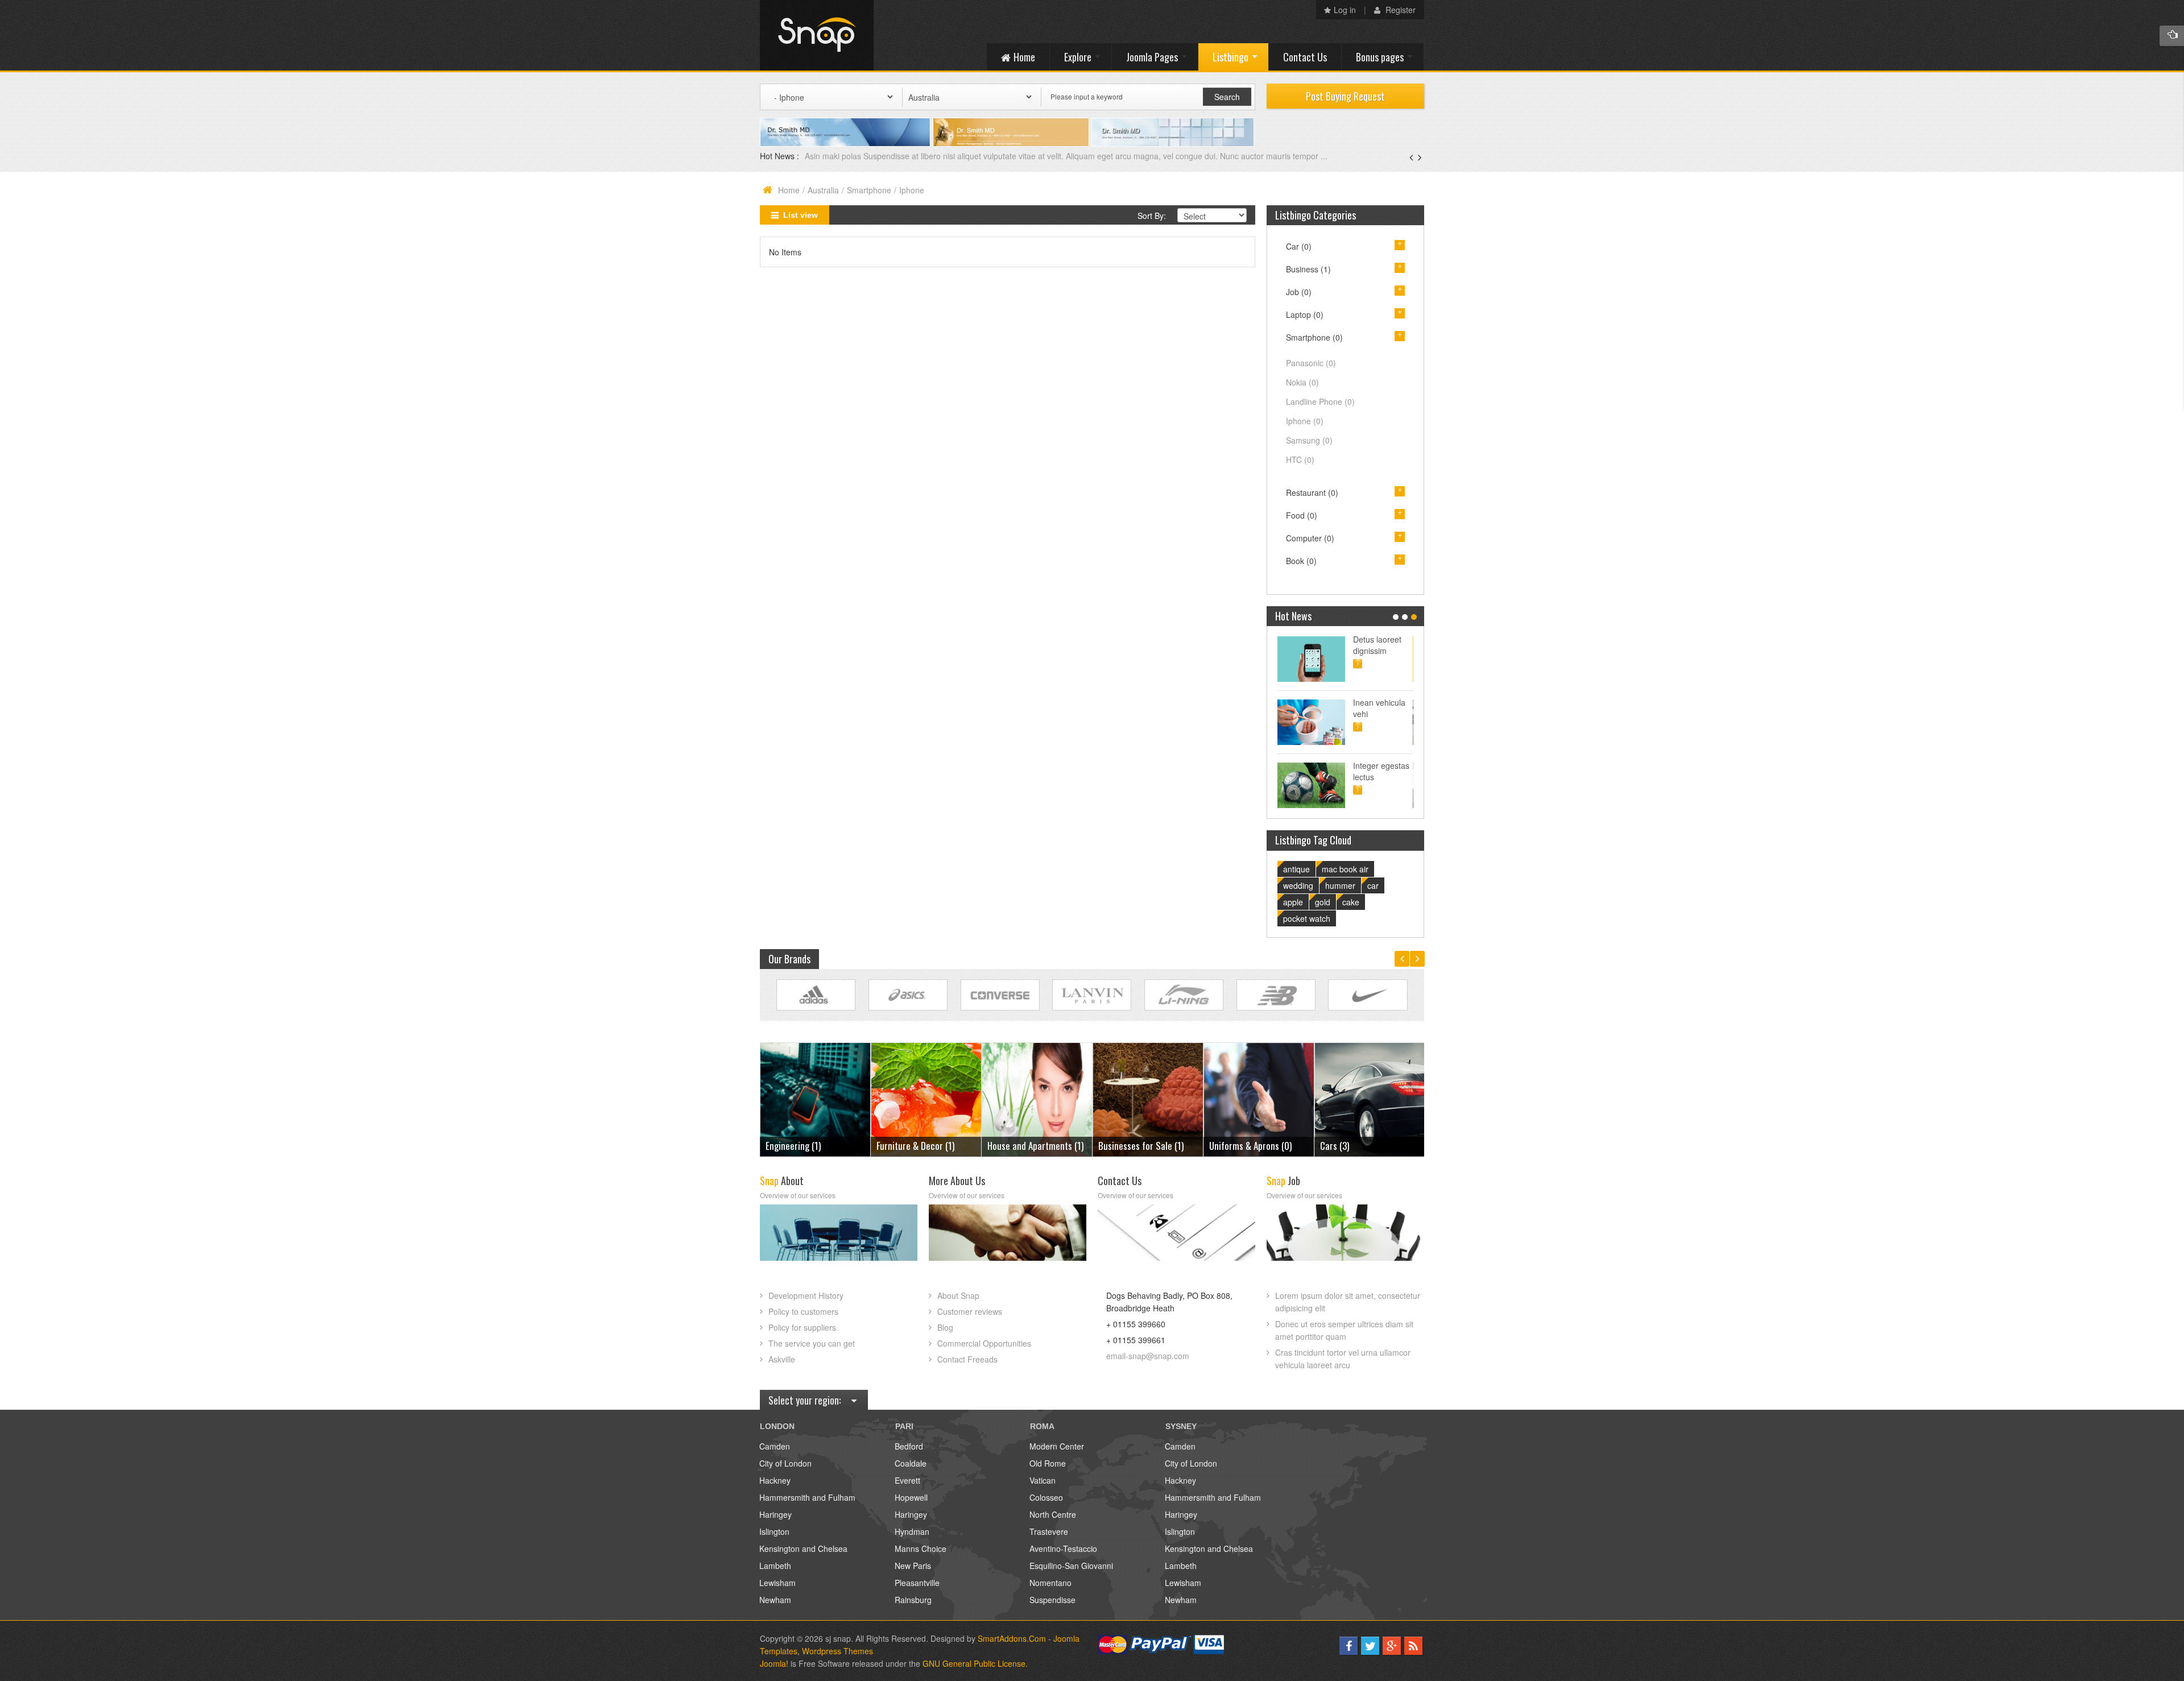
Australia (823, 190)
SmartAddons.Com (1012, 1638)
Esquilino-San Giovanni (1071, 1566)
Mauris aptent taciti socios (1378, 645)
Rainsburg (913, 1600)
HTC (1300, 459)
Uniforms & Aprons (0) (1139, 1146)
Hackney (775, 1480)
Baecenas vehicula (840, 156)
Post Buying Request (1345, 96)
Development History (806, 1295)
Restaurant (1312, 492)
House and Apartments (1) (925, 1146)
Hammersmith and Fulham (807, 1497)
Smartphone (869, 190)
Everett (907, 1480)
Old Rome (1048, 1463)
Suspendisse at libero (1381, 708)
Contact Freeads (967, 1359)
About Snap (958, 1295)
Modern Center (1057, 1446)
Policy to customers (803, 1311)
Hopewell (911, 1497)
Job (1299, 292)
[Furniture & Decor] (815, 1098)
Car (1299, 246)
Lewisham (777, 1583)
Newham (775, 1600)
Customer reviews (970, 1311)
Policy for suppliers (802, 1327)
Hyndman (912, 1531)
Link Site (816, 995)
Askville (782, 1359)
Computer (1310, 538)
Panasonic (1311, 363)
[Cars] (1259, 1098)
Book (1301, 561)
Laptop (1305, 314)
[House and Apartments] (926, 1098)
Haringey (775, 1514)
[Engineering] (1370, 1098)
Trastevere (1049, 1531)
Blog (945, 1327)
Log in (1345, 10)
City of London (785, 1463)
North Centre (1053, 1514)
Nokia (1302, 382)
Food (1302, 515)
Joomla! (774, 1663)
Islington (774, 1531)
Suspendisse (1052, 1600)
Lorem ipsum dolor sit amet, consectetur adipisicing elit (1348, 1302)
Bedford (909, 1446)
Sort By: (1152, 216)
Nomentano (1050, 1583)
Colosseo (1046, 1497)
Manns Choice (921, 1548)
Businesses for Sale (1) (1030, 1146)
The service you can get (812, 1343)
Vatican (1043, 1480)
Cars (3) (1224, 1146)
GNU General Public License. (975, 1663)
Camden (775, 1446)
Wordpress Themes (837, 1651)
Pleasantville (917, 1583)
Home (789, 190)
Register (1399, 10)
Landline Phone (1320, 401)
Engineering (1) (1348, 1146)
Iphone (1305, 421)
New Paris (913, 1566)
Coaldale (911, 1463)
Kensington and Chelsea (803, 1548)
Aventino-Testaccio (1063, 1548)
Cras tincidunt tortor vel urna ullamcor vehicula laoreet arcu (1343, 1359)
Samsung (1309, 440)
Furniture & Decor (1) (804, 1146)
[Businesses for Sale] (1037, 1098)
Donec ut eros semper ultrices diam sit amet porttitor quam (1344, 1330)
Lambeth (775, 1566)
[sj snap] (817, 35)
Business (1308, 269)
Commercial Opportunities (984, 1343)
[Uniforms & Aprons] (1148, 1098)
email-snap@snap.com (1148, 1356)
